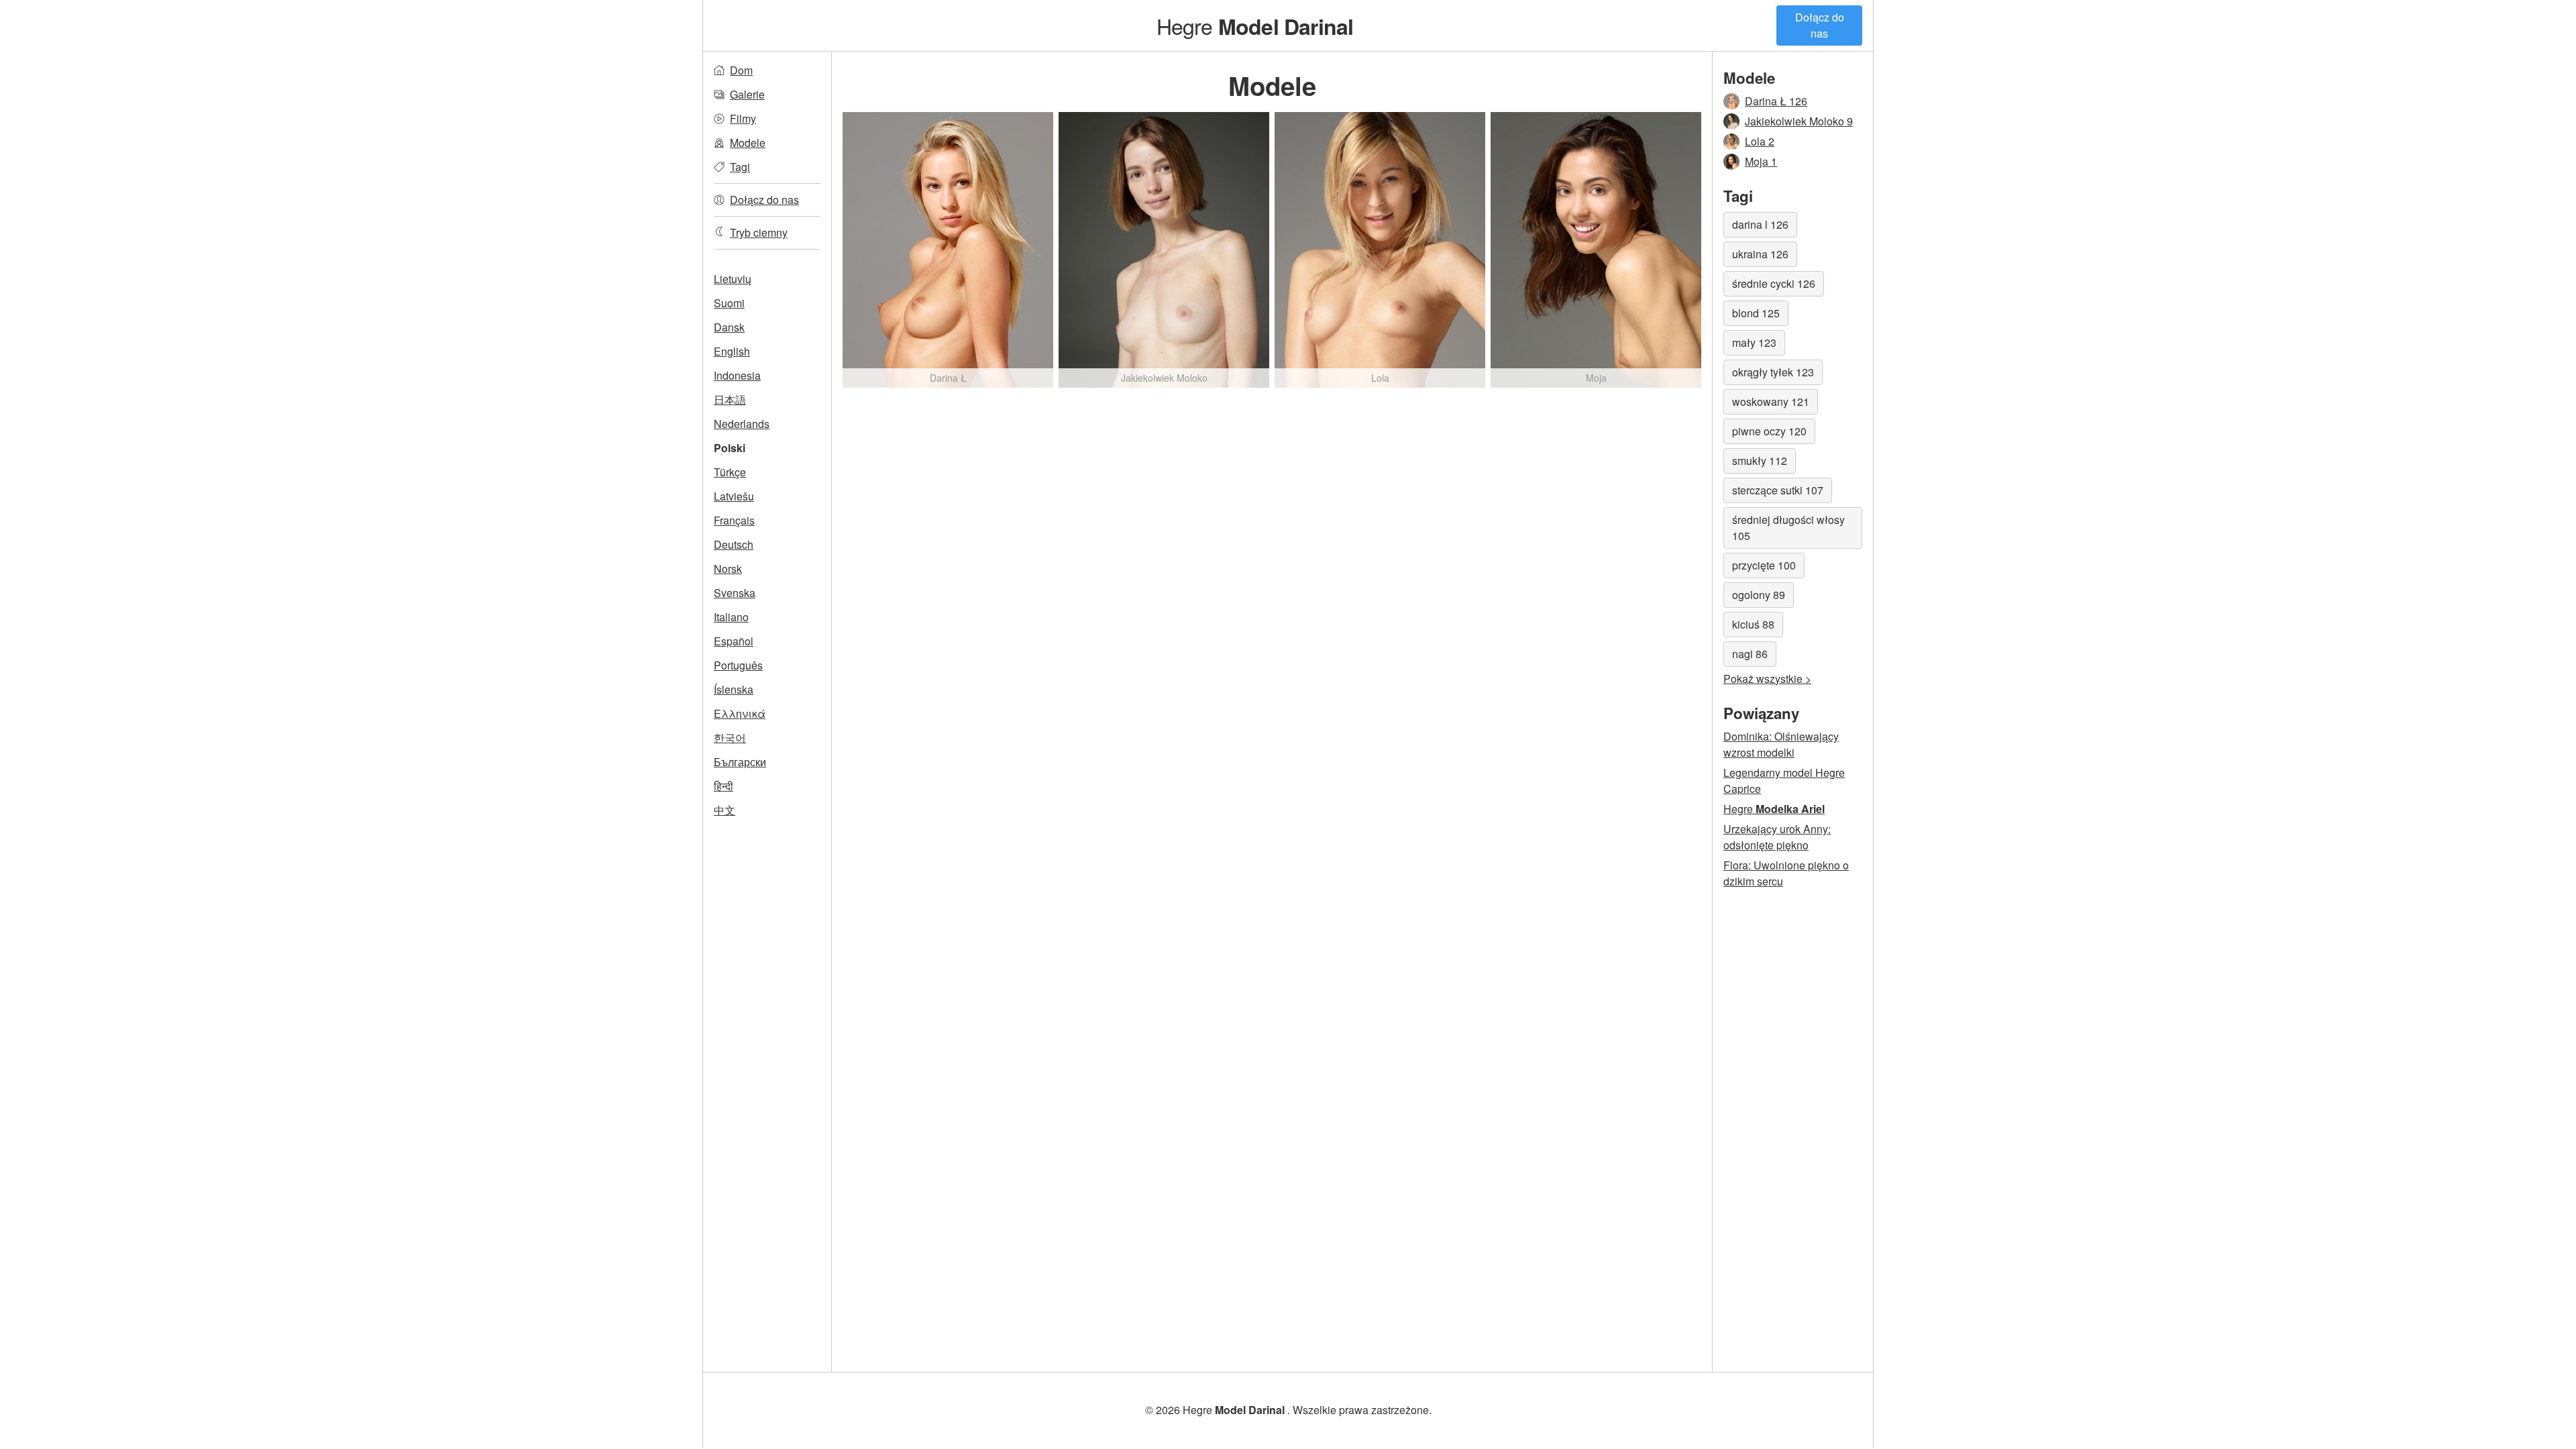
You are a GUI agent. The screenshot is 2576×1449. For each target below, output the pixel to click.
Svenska (735, 593)
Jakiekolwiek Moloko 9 (1799, 121)
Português (738, 665)
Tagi (740, 167)
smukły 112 (1760, 461)
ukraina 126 (1760, 254)
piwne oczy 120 (1769, 431)
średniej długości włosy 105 (1788, 528)
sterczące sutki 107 (1778, 490)
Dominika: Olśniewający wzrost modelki (1781, 744)
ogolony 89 (1759, 595)
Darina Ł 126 (1776, 101)
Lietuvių (733, 279)
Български (740, 762)
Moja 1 (1761, 161)
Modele (748, 143)
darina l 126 (1760, 224)
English (732, 351)
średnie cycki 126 (1774, 283)
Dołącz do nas (1820, 25)
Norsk (728, 569)
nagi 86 (1750, 654)
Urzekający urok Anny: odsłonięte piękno (1777, 837)
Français (734, 520)
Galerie (747, 94)
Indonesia (737, 375)
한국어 (730, 738)
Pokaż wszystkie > (1767, 679)
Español (734, 641)
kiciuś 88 (1753, 624)
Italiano (731, 617)
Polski (730, 448)
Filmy (743, 118)
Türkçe (730, 472)
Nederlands (742, 424)
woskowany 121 (1771, 401)
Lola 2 (1760, 141)
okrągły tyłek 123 (1773, 372)
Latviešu (734, 496)
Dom (741, 70)
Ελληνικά (740, 713)
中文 (724, 810)
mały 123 (1754, 342)
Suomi (729, 303)
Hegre (1255, 25)
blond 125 (1756, 313)
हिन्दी (723, 786)
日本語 (730, 399)
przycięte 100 (1764, 565)
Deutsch (734, 544)
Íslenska (734, 689)
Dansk (729, 327)
